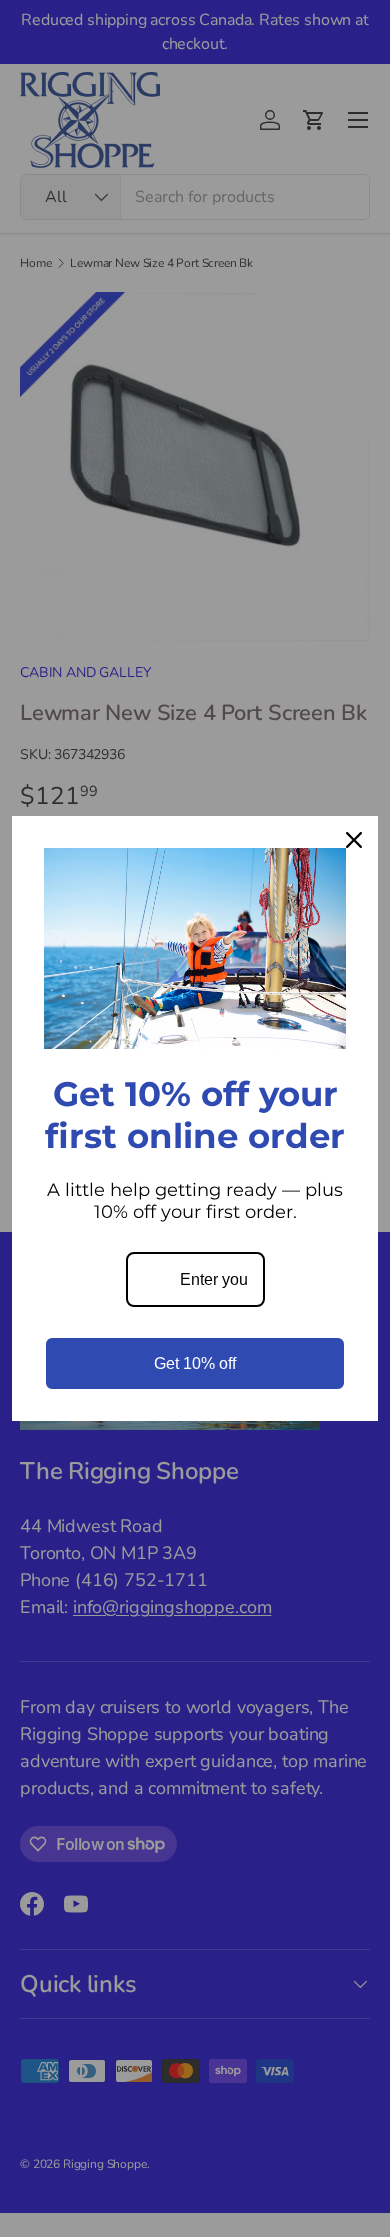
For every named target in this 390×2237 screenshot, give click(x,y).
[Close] (354, 840)
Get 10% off (195, 1363)
